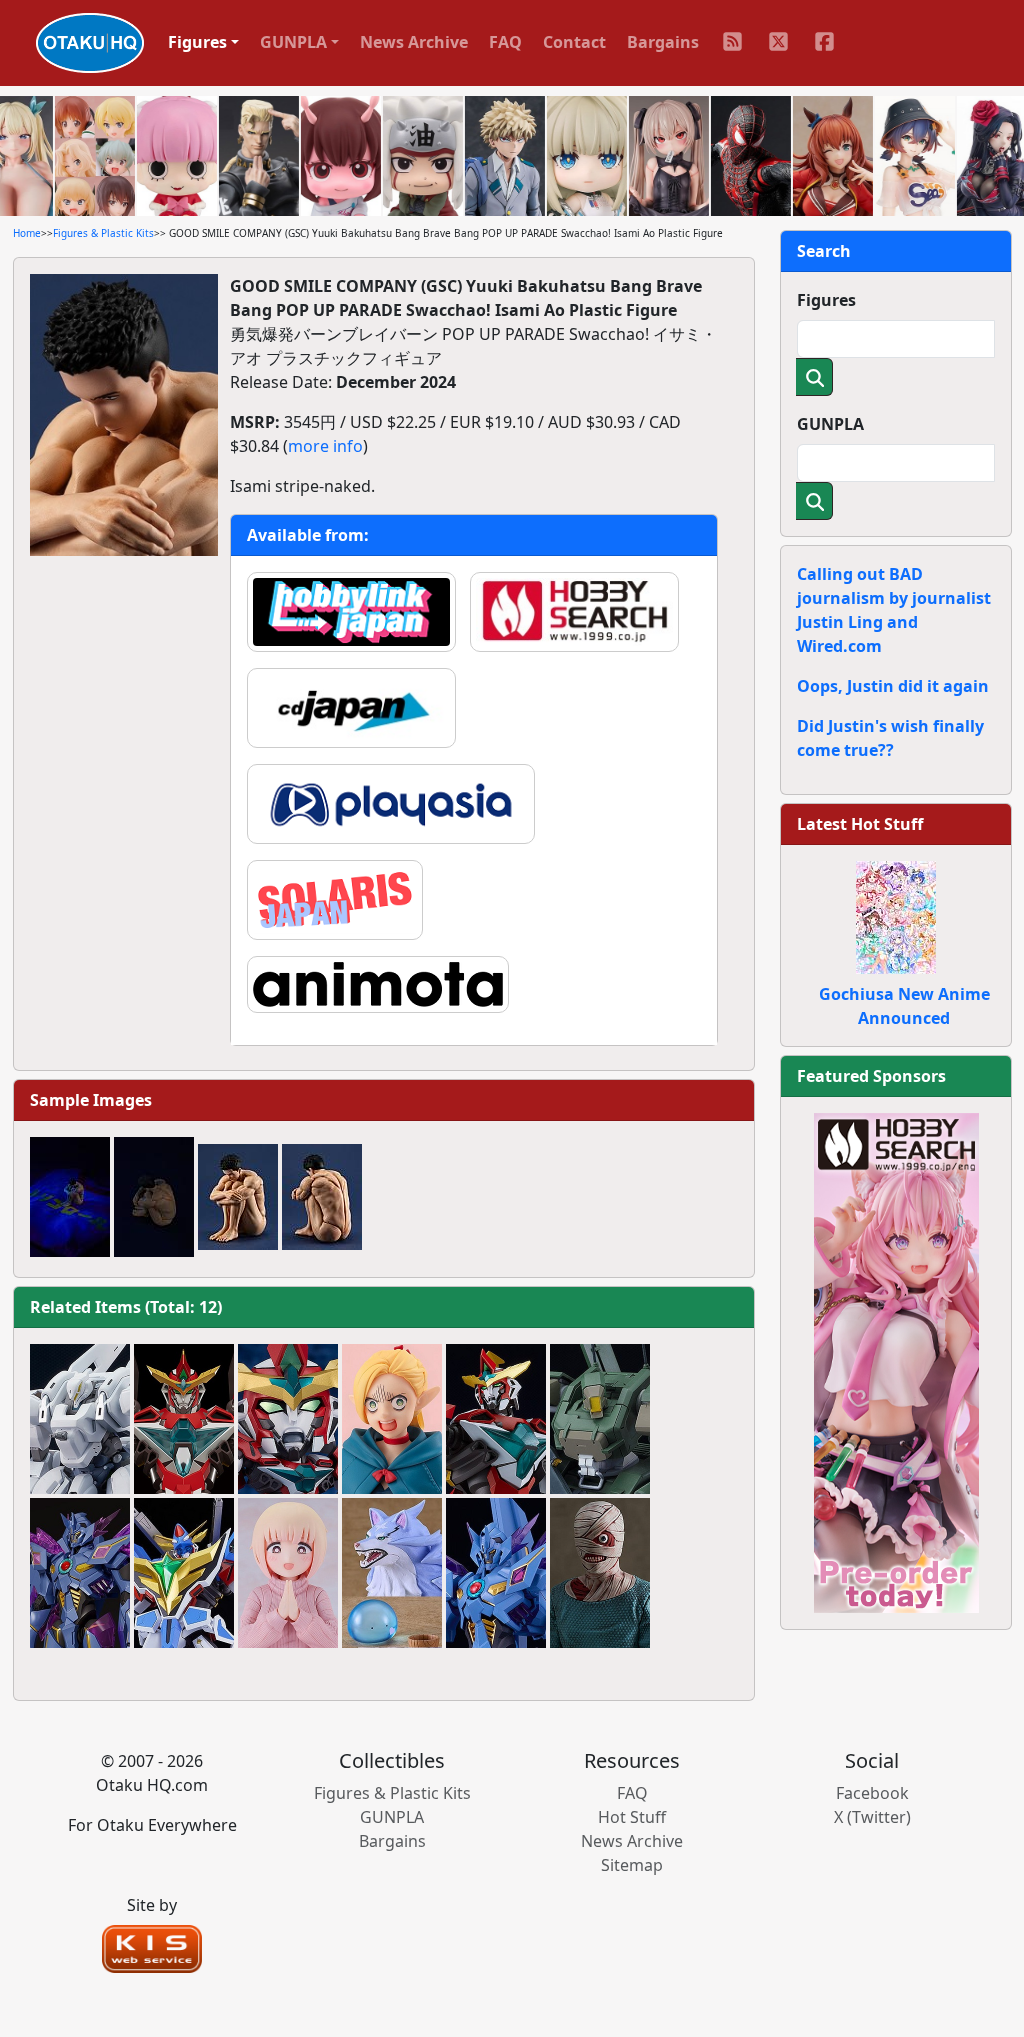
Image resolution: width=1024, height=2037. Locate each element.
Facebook (872, 1793)
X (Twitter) (872, 1817)
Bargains (663, 42)
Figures (826, 300)
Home (27, 233)
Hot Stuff (632, 1817)
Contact (574, 42)
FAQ (505, 42)
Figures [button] (197, 42)
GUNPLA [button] (293, 42)
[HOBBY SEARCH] (896, 1361)
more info (325, 446)
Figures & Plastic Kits (103, 233)
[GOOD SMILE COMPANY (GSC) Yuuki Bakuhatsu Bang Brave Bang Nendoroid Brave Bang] (288, 1419)
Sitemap (632, 1865)
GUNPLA (830, 424)
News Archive (414, 42)
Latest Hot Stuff (860, 824)
